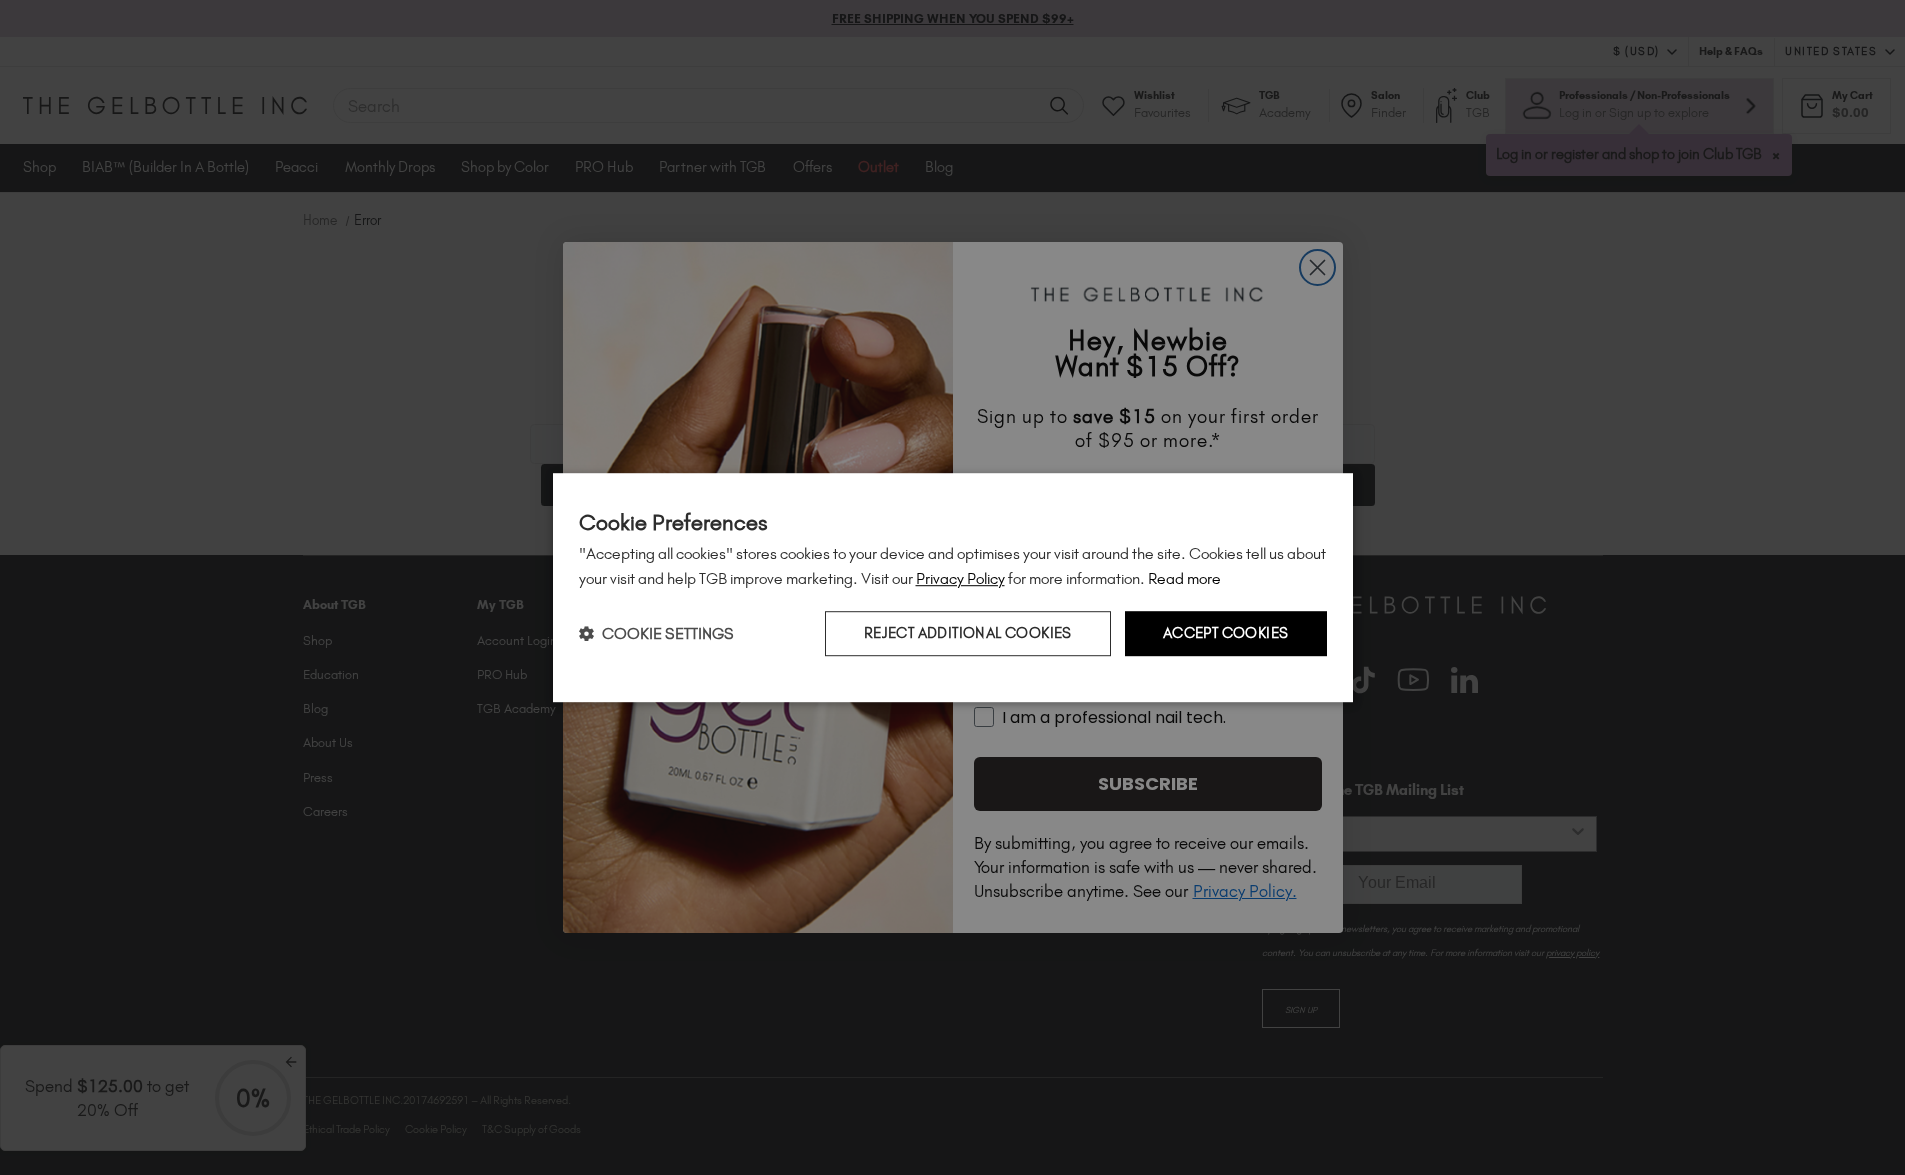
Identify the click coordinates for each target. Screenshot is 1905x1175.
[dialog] (953, 588)
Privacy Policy (960, 578)
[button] (656, 633)
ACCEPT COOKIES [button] (1226, 634)
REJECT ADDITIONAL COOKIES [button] (968, 634)
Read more (1184, 578)
